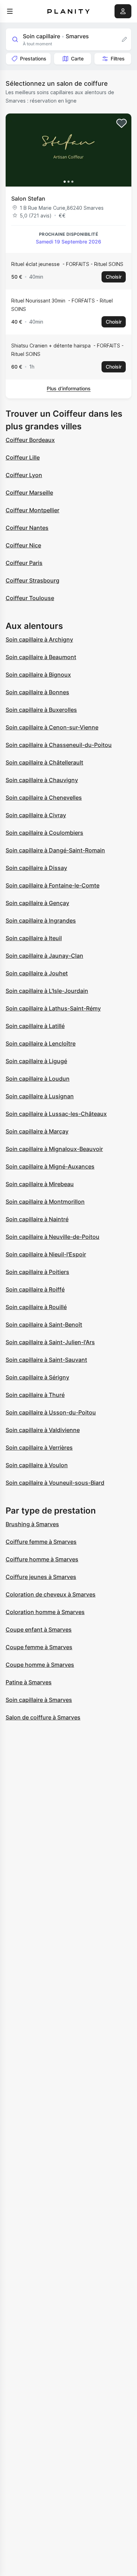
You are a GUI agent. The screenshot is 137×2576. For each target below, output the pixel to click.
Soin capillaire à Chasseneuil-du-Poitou (59, 745)
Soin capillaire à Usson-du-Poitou (51, 1412)
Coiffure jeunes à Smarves (41, 1577)
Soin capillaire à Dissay (36, 868)
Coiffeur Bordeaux (30, 440)
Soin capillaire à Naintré (37, 1219)
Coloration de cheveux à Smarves (51, 1594)
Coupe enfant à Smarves (39, 1629)
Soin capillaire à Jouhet (37, 973)
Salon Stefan (28, 199)
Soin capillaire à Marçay (37, 1131)
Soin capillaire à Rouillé (36, 1307)
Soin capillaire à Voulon (37, 1465)
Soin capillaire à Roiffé (35, 1289)
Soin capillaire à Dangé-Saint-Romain (55, 850)
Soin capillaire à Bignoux (38, 675)
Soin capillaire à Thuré (35, 1395)
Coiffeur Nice (23, 545)
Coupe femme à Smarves (39, 1647)
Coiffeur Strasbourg (32, 580)
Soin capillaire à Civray (36, 815)
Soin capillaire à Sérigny (37, 1377)
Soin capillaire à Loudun (38, 1079)
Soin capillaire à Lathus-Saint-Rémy (53, 1008)
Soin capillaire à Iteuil (34, 938)
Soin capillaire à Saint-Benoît (44, 1325)
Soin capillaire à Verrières (39, 1448)
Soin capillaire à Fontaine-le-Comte (53, 885)
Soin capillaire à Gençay (37, 903)
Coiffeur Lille (23, 457)
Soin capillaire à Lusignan (40, 1096)
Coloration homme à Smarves (45, 1612)
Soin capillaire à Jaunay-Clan (44, 956)
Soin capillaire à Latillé (35, 1026)
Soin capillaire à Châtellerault (44, 762)
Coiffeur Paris (24, 563)
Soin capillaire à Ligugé (36, 1061)
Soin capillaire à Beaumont (41, 657)
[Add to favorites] (122, 123)
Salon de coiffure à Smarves (43, 1717)
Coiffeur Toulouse (30, 598)
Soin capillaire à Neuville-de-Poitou (53, 1237)
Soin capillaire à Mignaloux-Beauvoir (54, 1149)
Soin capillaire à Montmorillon (45, 1202)
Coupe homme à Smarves (40, 1665)
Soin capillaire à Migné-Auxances (50, 1166)
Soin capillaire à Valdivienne (43, 1430)
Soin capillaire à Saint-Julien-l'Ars (50, 1342)
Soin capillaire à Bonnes (37, 692)
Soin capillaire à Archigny (39, 639)
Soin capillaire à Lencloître (41, 1043)
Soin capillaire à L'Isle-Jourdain (47, 991)
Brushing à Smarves (32, 1524)
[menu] (10, 11)
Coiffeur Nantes (27, 528)
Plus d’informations (69, 388)
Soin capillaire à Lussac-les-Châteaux (56, 1114)
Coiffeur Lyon (24, 475)
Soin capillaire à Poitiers (37, 1272)
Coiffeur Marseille (29, 493)
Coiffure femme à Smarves (41, 1542)
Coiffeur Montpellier (32, 510)
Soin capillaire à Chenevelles (44, 798)
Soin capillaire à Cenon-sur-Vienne (52, 727)
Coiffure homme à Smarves (42, 1559)
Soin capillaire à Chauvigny (42, 780)
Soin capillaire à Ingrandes (41, 921)
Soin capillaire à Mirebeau (40, 1184)
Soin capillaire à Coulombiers (44, 833)
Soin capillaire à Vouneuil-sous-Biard (55, 1483)
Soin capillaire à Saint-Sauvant (46, 1360)
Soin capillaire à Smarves (39, 1700)
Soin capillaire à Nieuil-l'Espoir (46, 1254)
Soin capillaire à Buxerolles (41, 710)
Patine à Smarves (29, 1682)
